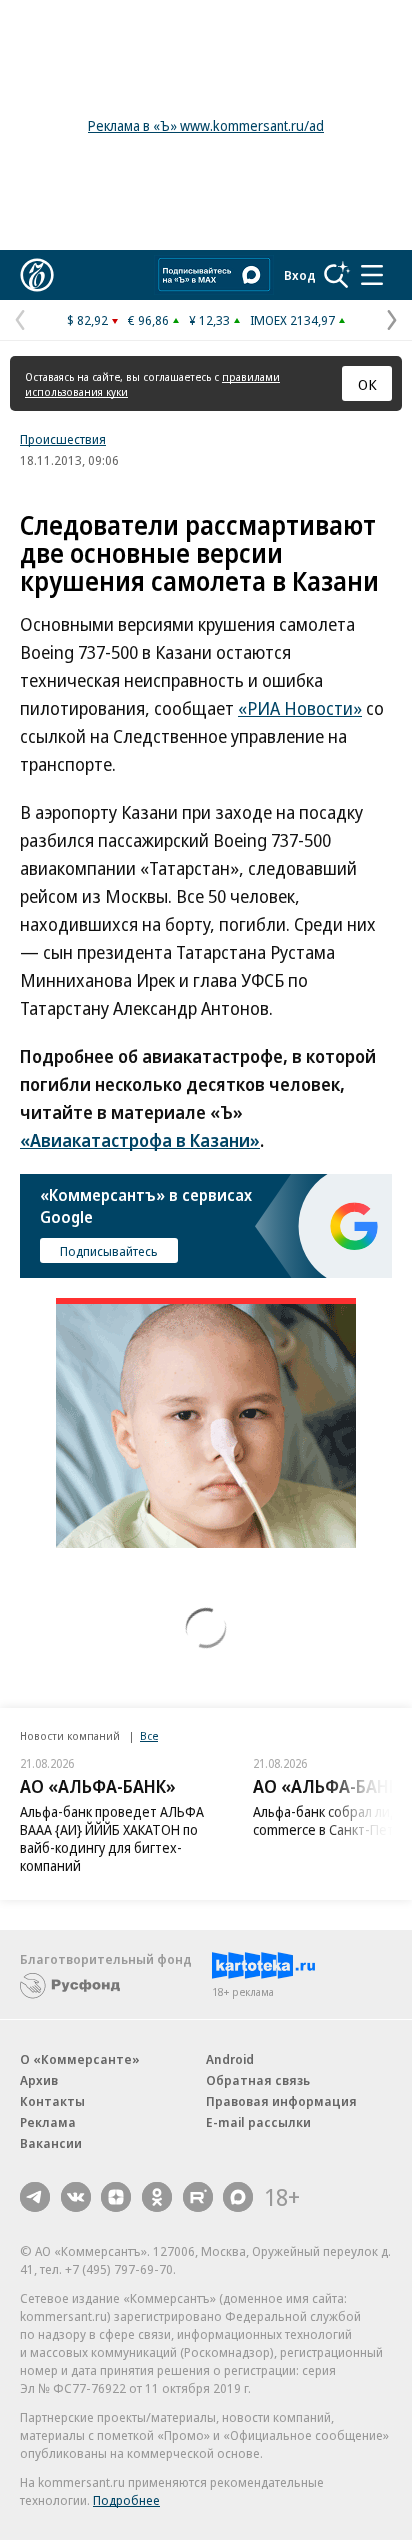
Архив (39, 2080)
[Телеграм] (35, 2197)
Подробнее (126, 2500)
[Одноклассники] (157, 2197)
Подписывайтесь (109, 1251)
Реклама (48, 2122)
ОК (367, 384)
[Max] (238, 2197)
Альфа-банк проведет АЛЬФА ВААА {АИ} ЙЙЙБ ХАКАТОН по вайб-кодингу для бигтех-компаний (112, 1838)
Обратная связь (258, 2080)
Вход (300, 275)
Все (149, 1735)
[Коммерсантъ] (37, 275)
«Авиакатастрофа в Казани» (140, 1140)
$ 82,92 (87, 320)
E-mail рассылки (258, 2122)
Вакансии (51, 2143)
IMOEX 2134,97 (292, 320)
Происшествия (63, 439)
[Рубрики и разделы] (372, 275)
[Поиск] (337, 275)
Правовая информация (281, 2101)
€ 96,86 (148, 320)
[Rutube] (198, 2197)
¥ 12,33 (209, 320)
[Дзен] (116, 2197)
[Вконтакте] (76, 2197)
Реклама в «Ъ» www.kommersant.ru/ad (206, 125)
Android (230, 2059)
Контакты (52, 2101)
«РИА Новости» (300, 708)
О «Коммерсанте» (80, 2059)
